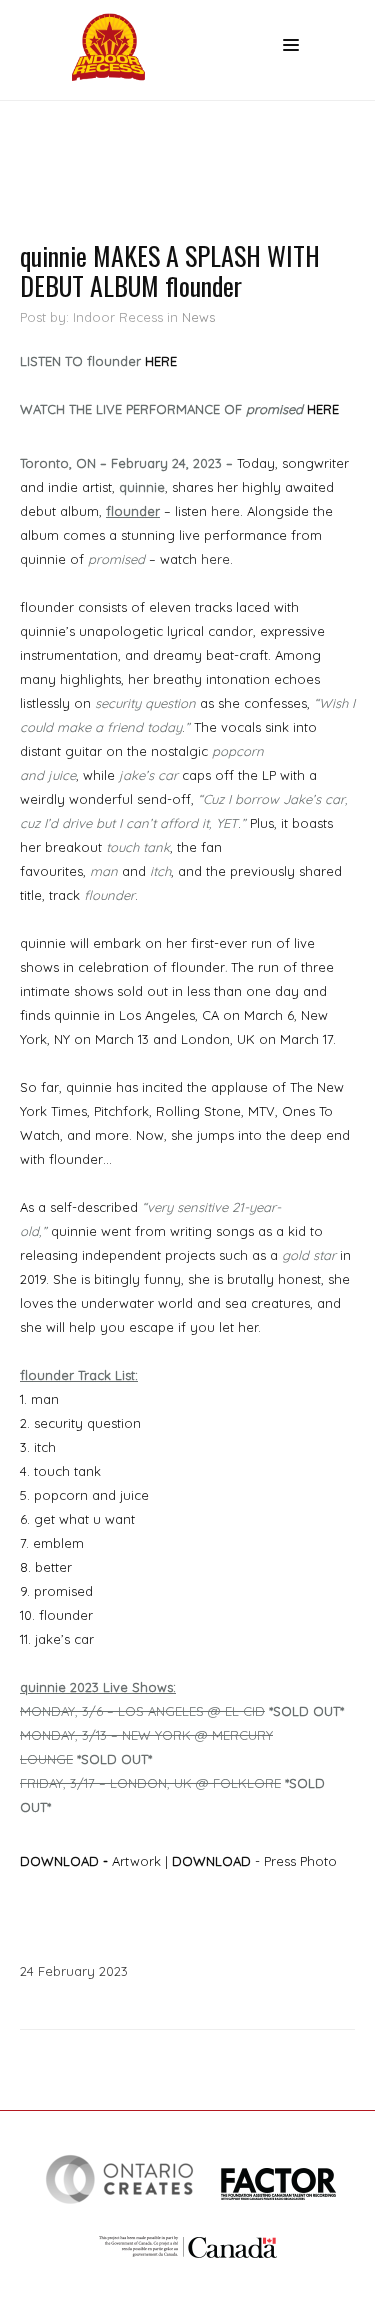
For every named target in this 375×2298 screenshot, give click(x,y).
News (198, 317)
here (225, 511)
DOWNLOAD (59, 1861)
